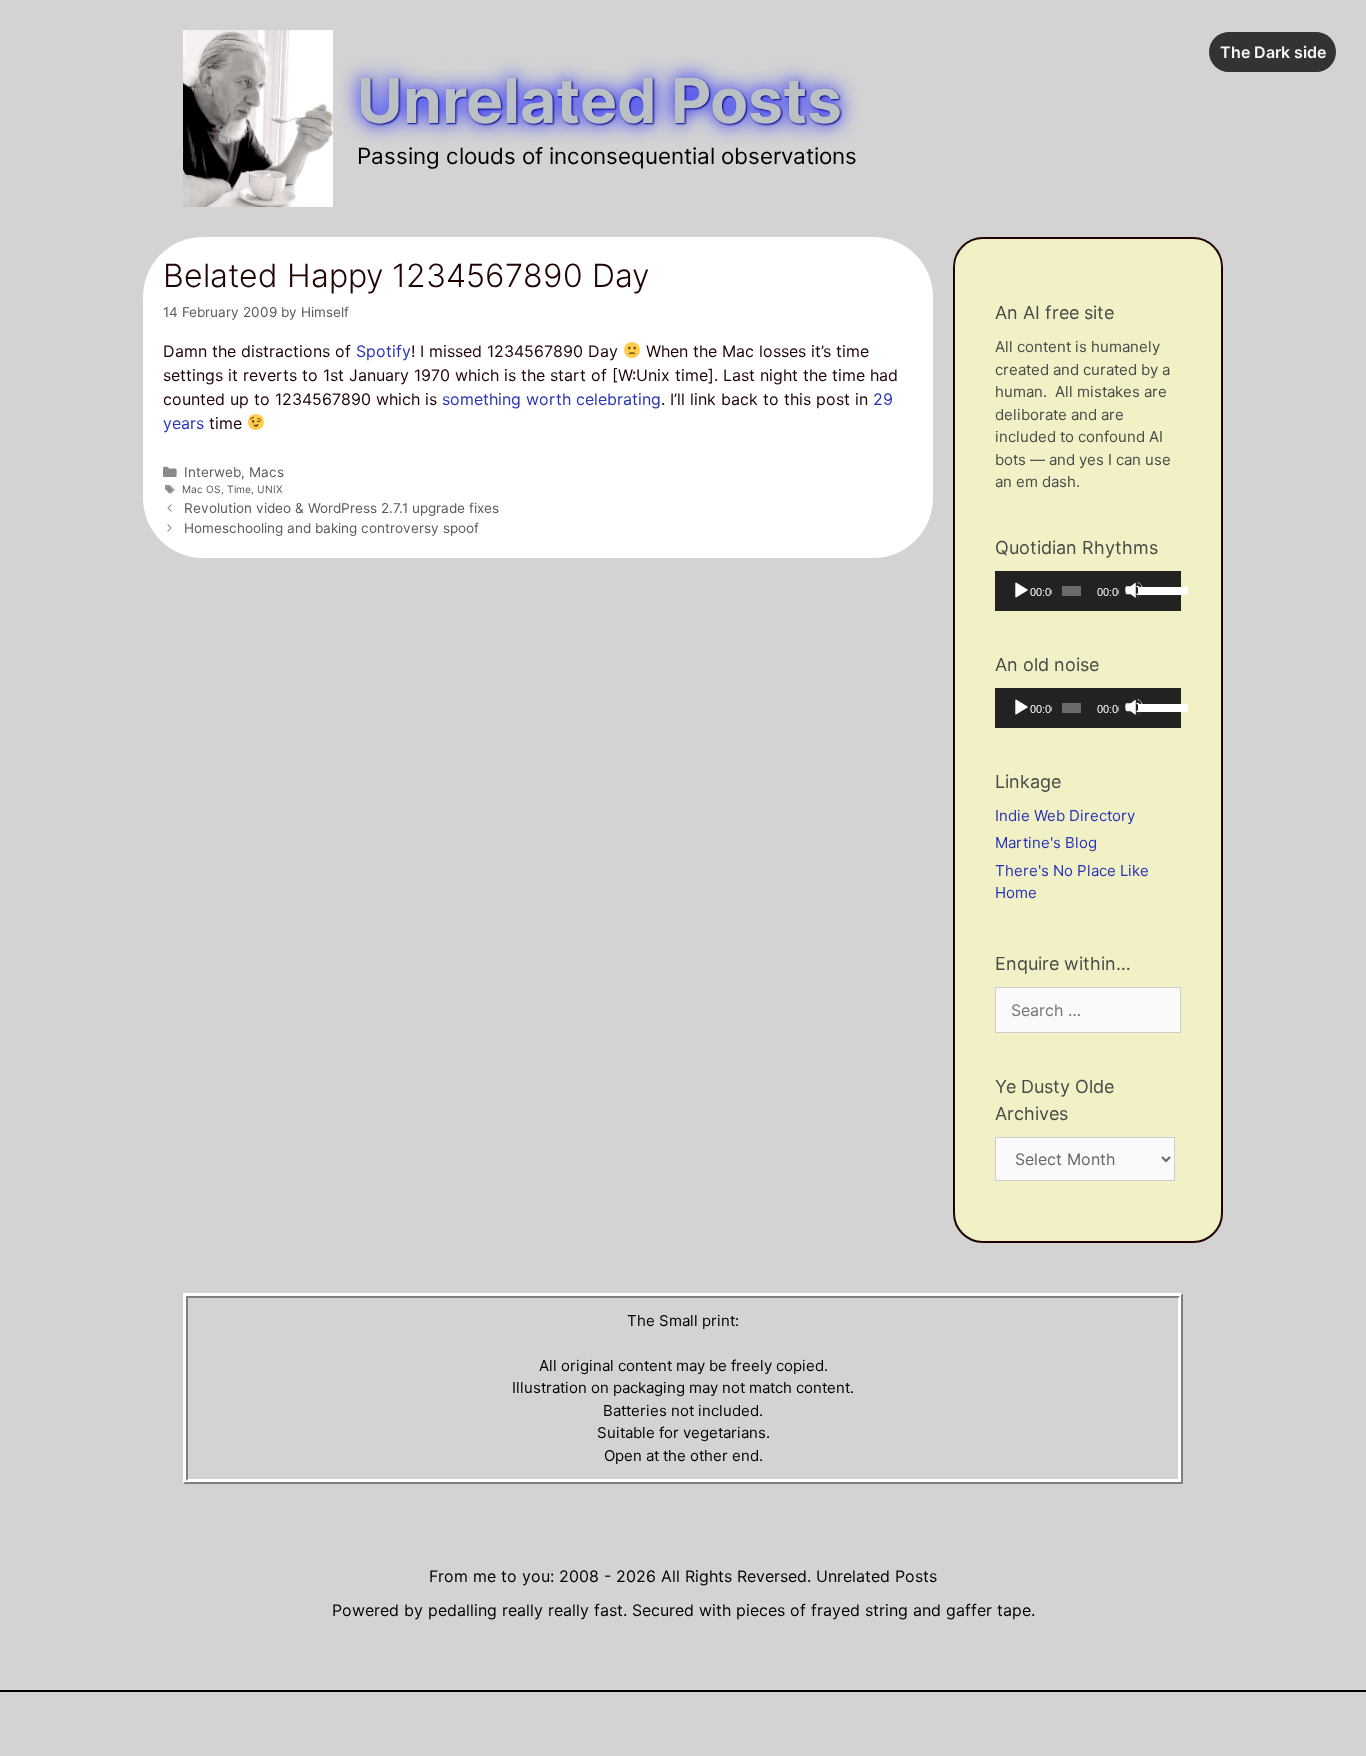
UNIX (270, 489)
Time (239, 489)
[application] (1088, 591)
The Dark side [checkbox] (1273, 52)
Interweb (212, 472)
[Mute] (1134, 590)
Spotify (383, 351)
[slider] (1154, 589)
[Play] (1020, 590)
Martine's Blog (1046, 842)
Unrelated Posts (599, 100)
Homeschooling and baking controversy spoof (331, 528)
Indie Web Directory (1065, 815)
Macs (266, 472)
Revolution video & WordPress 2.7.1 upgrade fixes (341, 508)
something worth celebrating (551, 399)
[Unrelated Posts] (258, 117)
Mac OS (201, 489)
